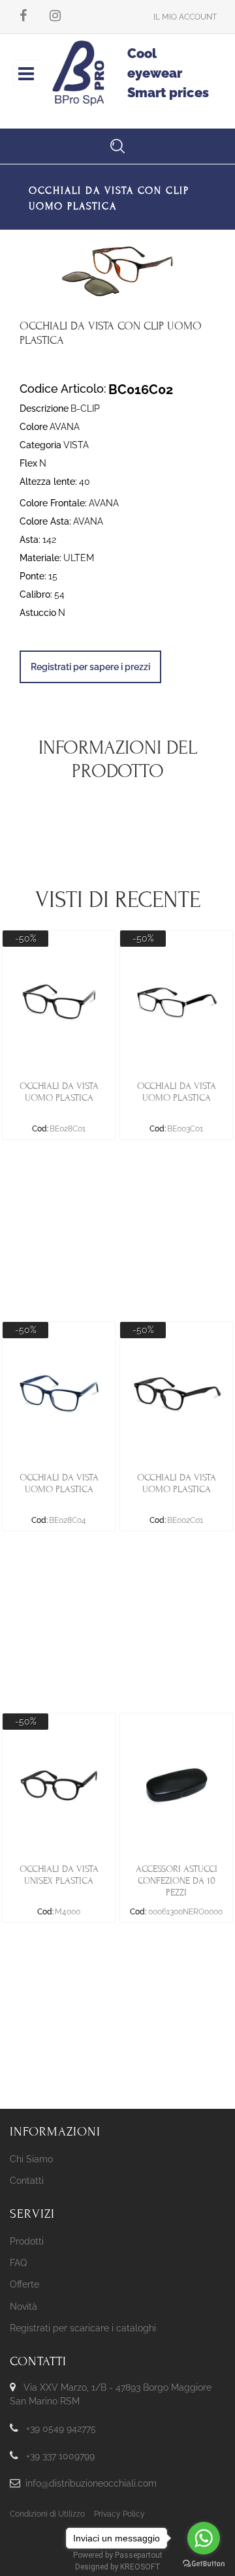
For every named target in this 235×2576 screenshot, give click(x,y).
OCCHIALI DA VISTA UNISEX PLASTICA (59, 1875)
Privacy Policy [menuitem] (119, 2514)
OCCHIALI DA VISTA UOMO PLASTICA (59, 1092)
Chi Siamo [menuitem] (31, 2159)
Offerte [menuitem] (24, 2284)
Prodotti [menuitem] (27, 2241)
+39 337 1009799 (60, 2456)
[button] (117, 270)
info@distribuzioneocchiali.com (91, 2483)
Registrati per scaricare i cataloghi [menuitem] (83, 2328)
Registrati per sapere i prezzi (90, 667)
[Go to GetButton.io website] (204, 2563)
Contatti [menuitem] (27, 2181)
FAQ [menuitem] (18, 2263)
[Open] (26, 77)
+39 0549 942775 (61, 2429)
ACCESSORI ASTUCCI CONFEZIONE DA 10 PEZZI (177, 1881)
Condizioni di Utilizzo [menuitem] (47, 2514)
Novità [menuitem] (23, 2307)
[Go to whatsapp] (204, 2538)
